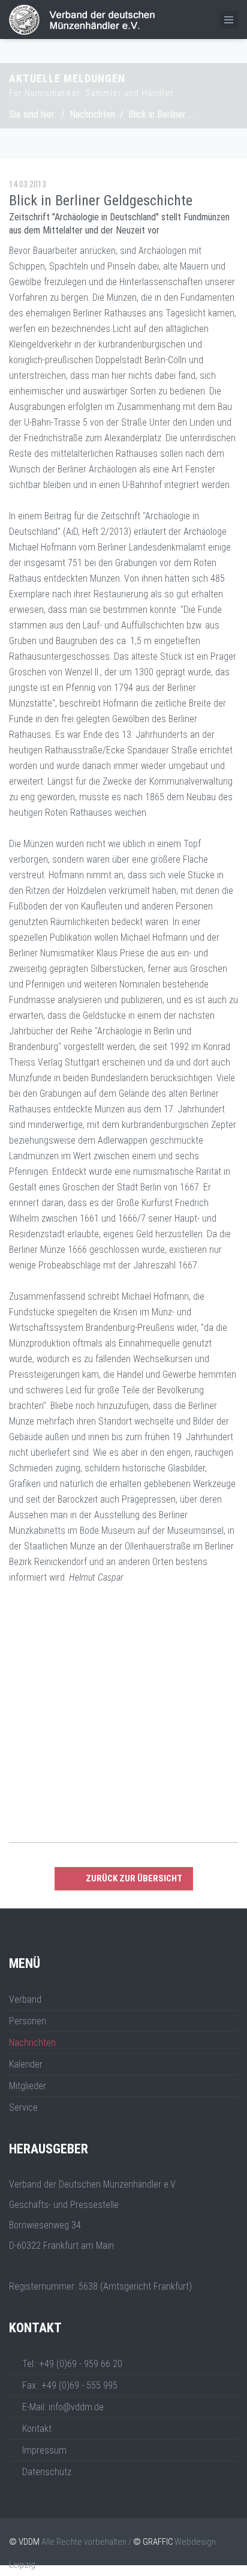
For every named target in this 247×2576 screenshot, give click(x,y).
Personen (28, 2021)
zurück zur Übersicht (134, 1878)
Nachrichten (92, 114)
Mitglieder (28, 2086)
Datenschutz (47, 2472)
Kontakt (37, 2429)
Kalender (26, 2064)
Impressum (44, 2450)
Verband (25, 1999)
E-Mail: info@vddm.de (63, 2407)
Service (23, 2107)
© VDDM (24, 2542)
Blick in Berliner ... (161, 114)
